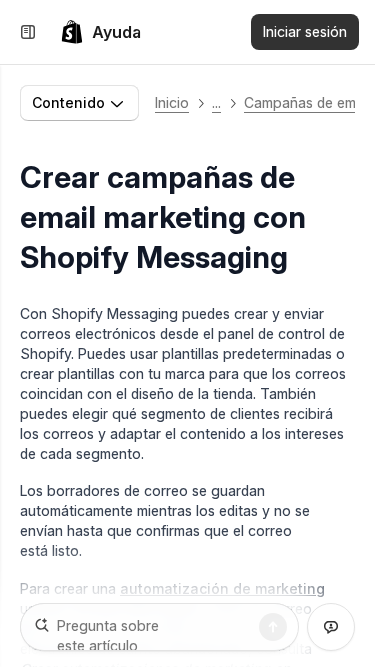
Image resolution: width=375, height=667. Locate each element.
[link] (100, 32)
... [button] (216, 102)
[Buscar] (273, 627)
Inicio (172, 102)
